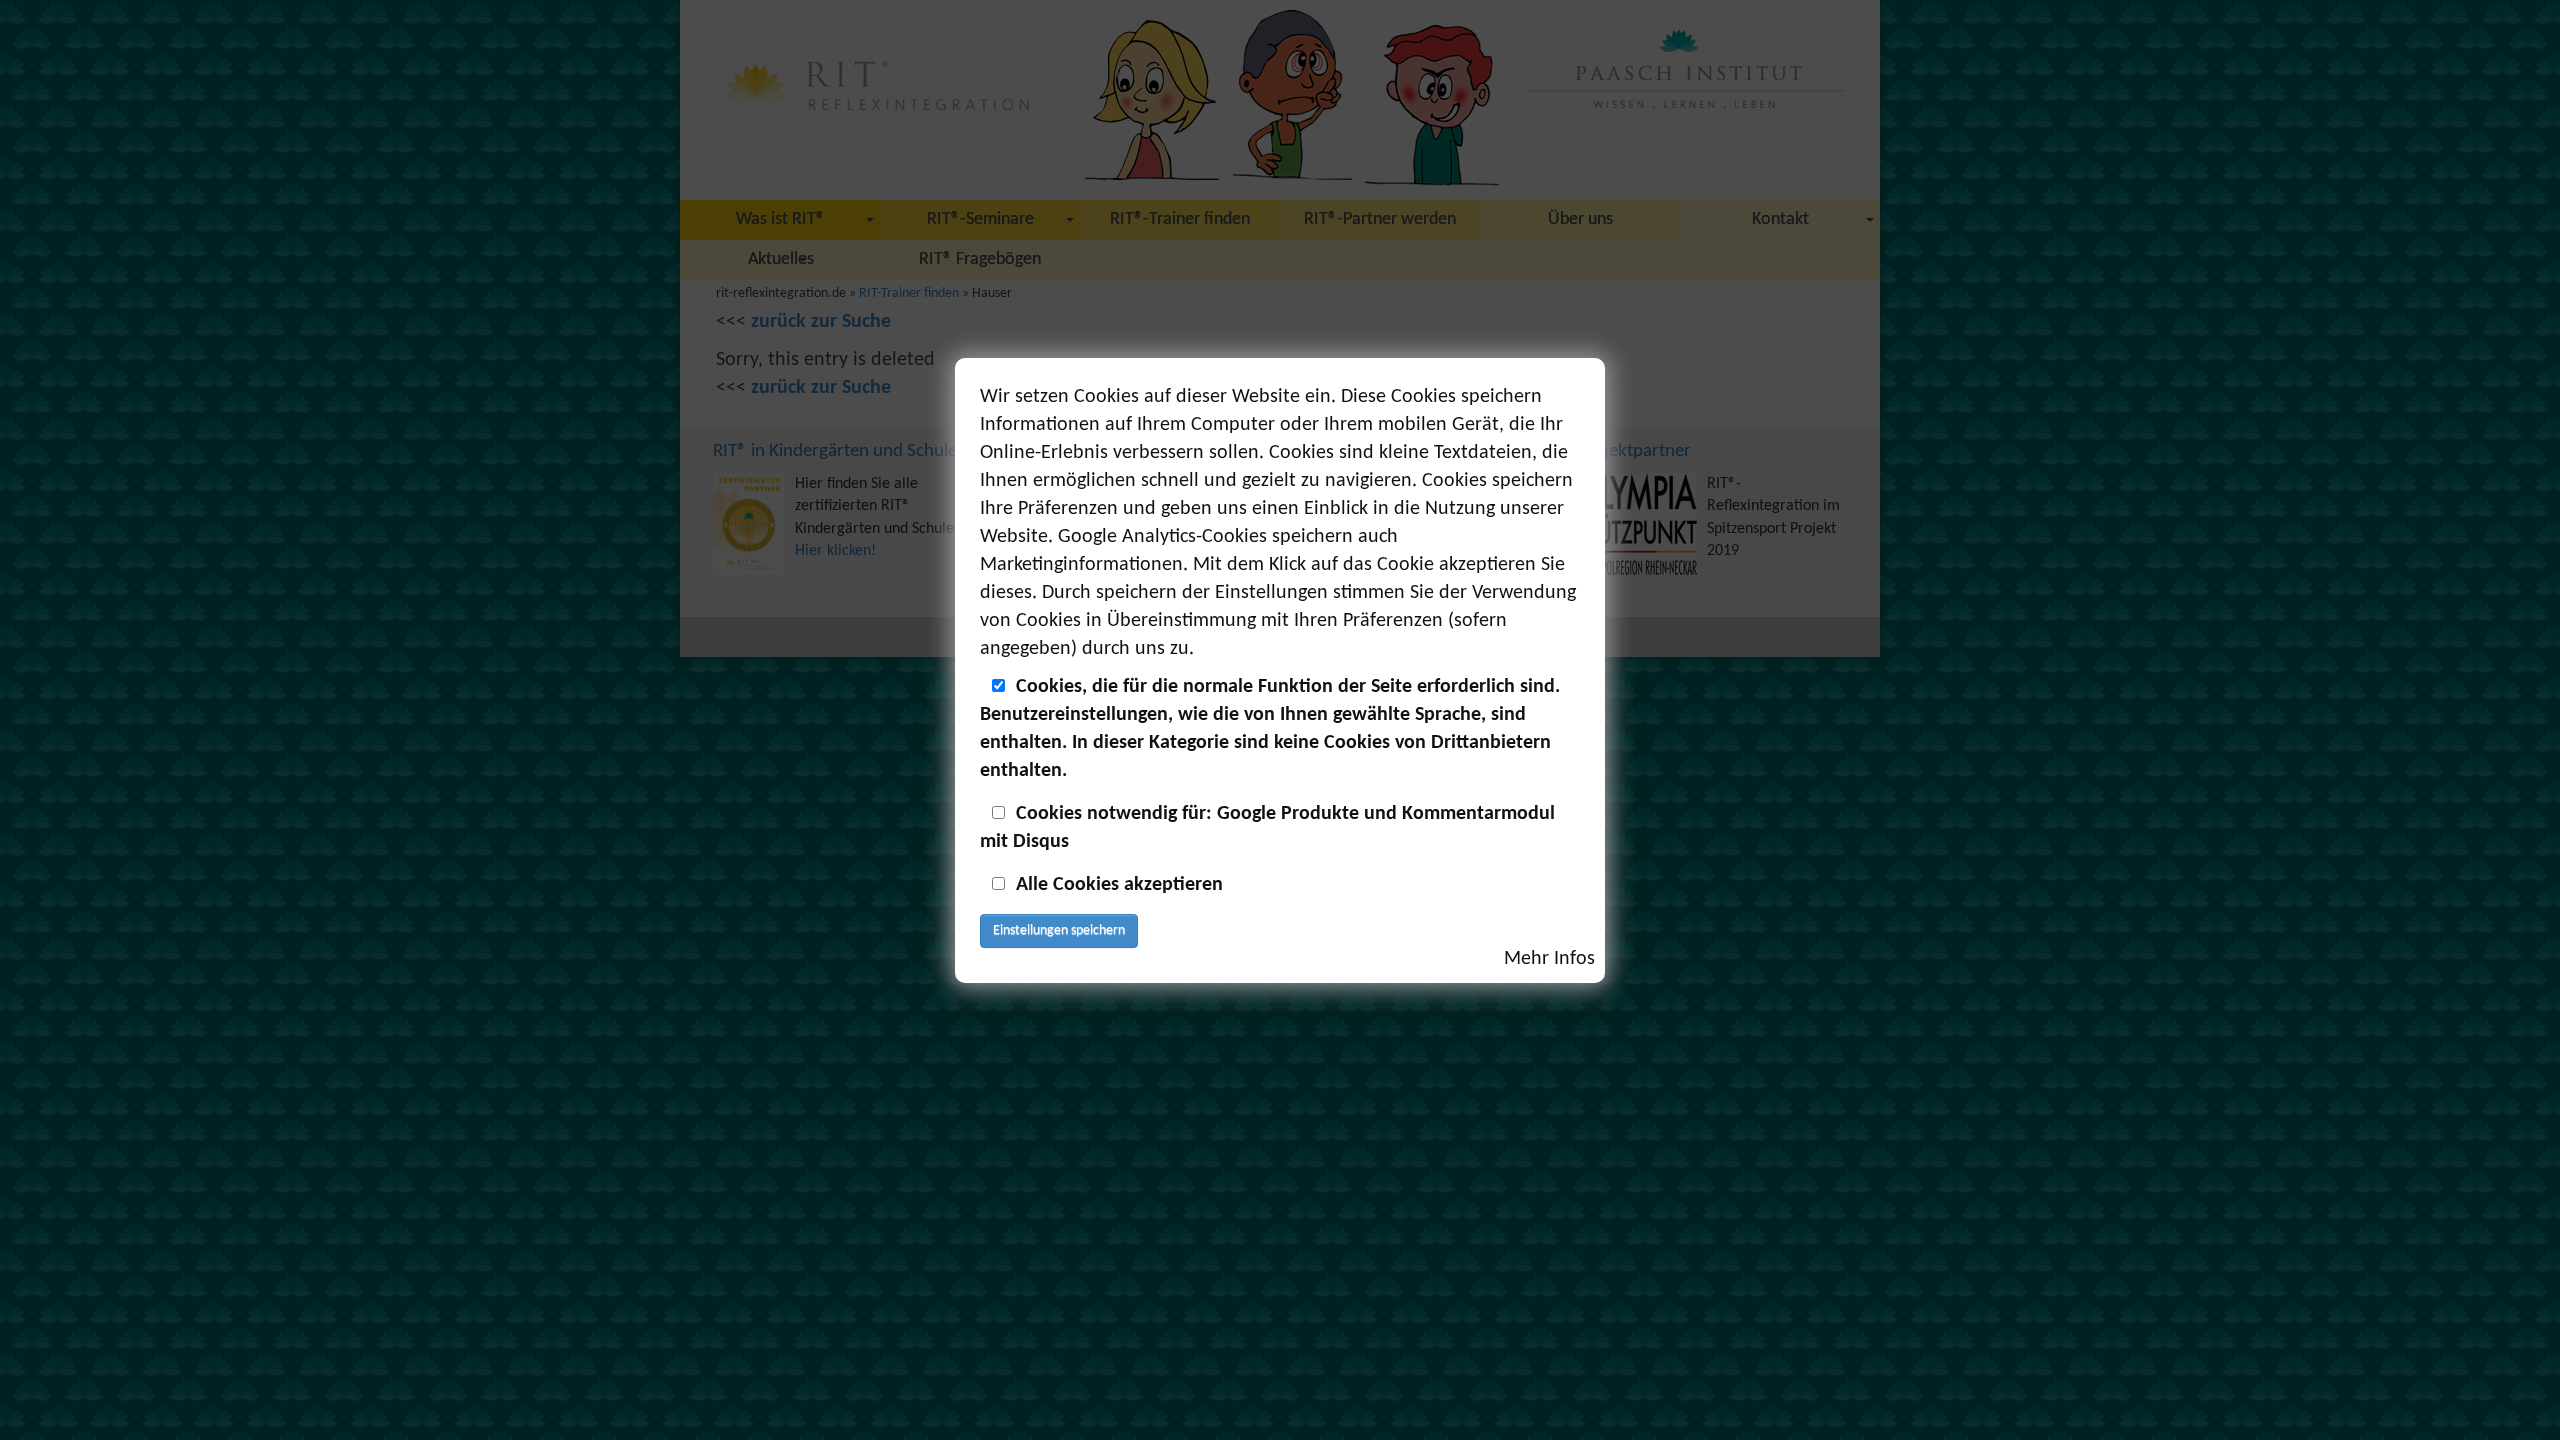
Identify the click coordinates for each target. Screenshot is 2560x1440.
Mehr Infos (1549, 959)
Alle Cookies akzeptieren (1119, 885)
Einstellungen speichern (1059, 930)
